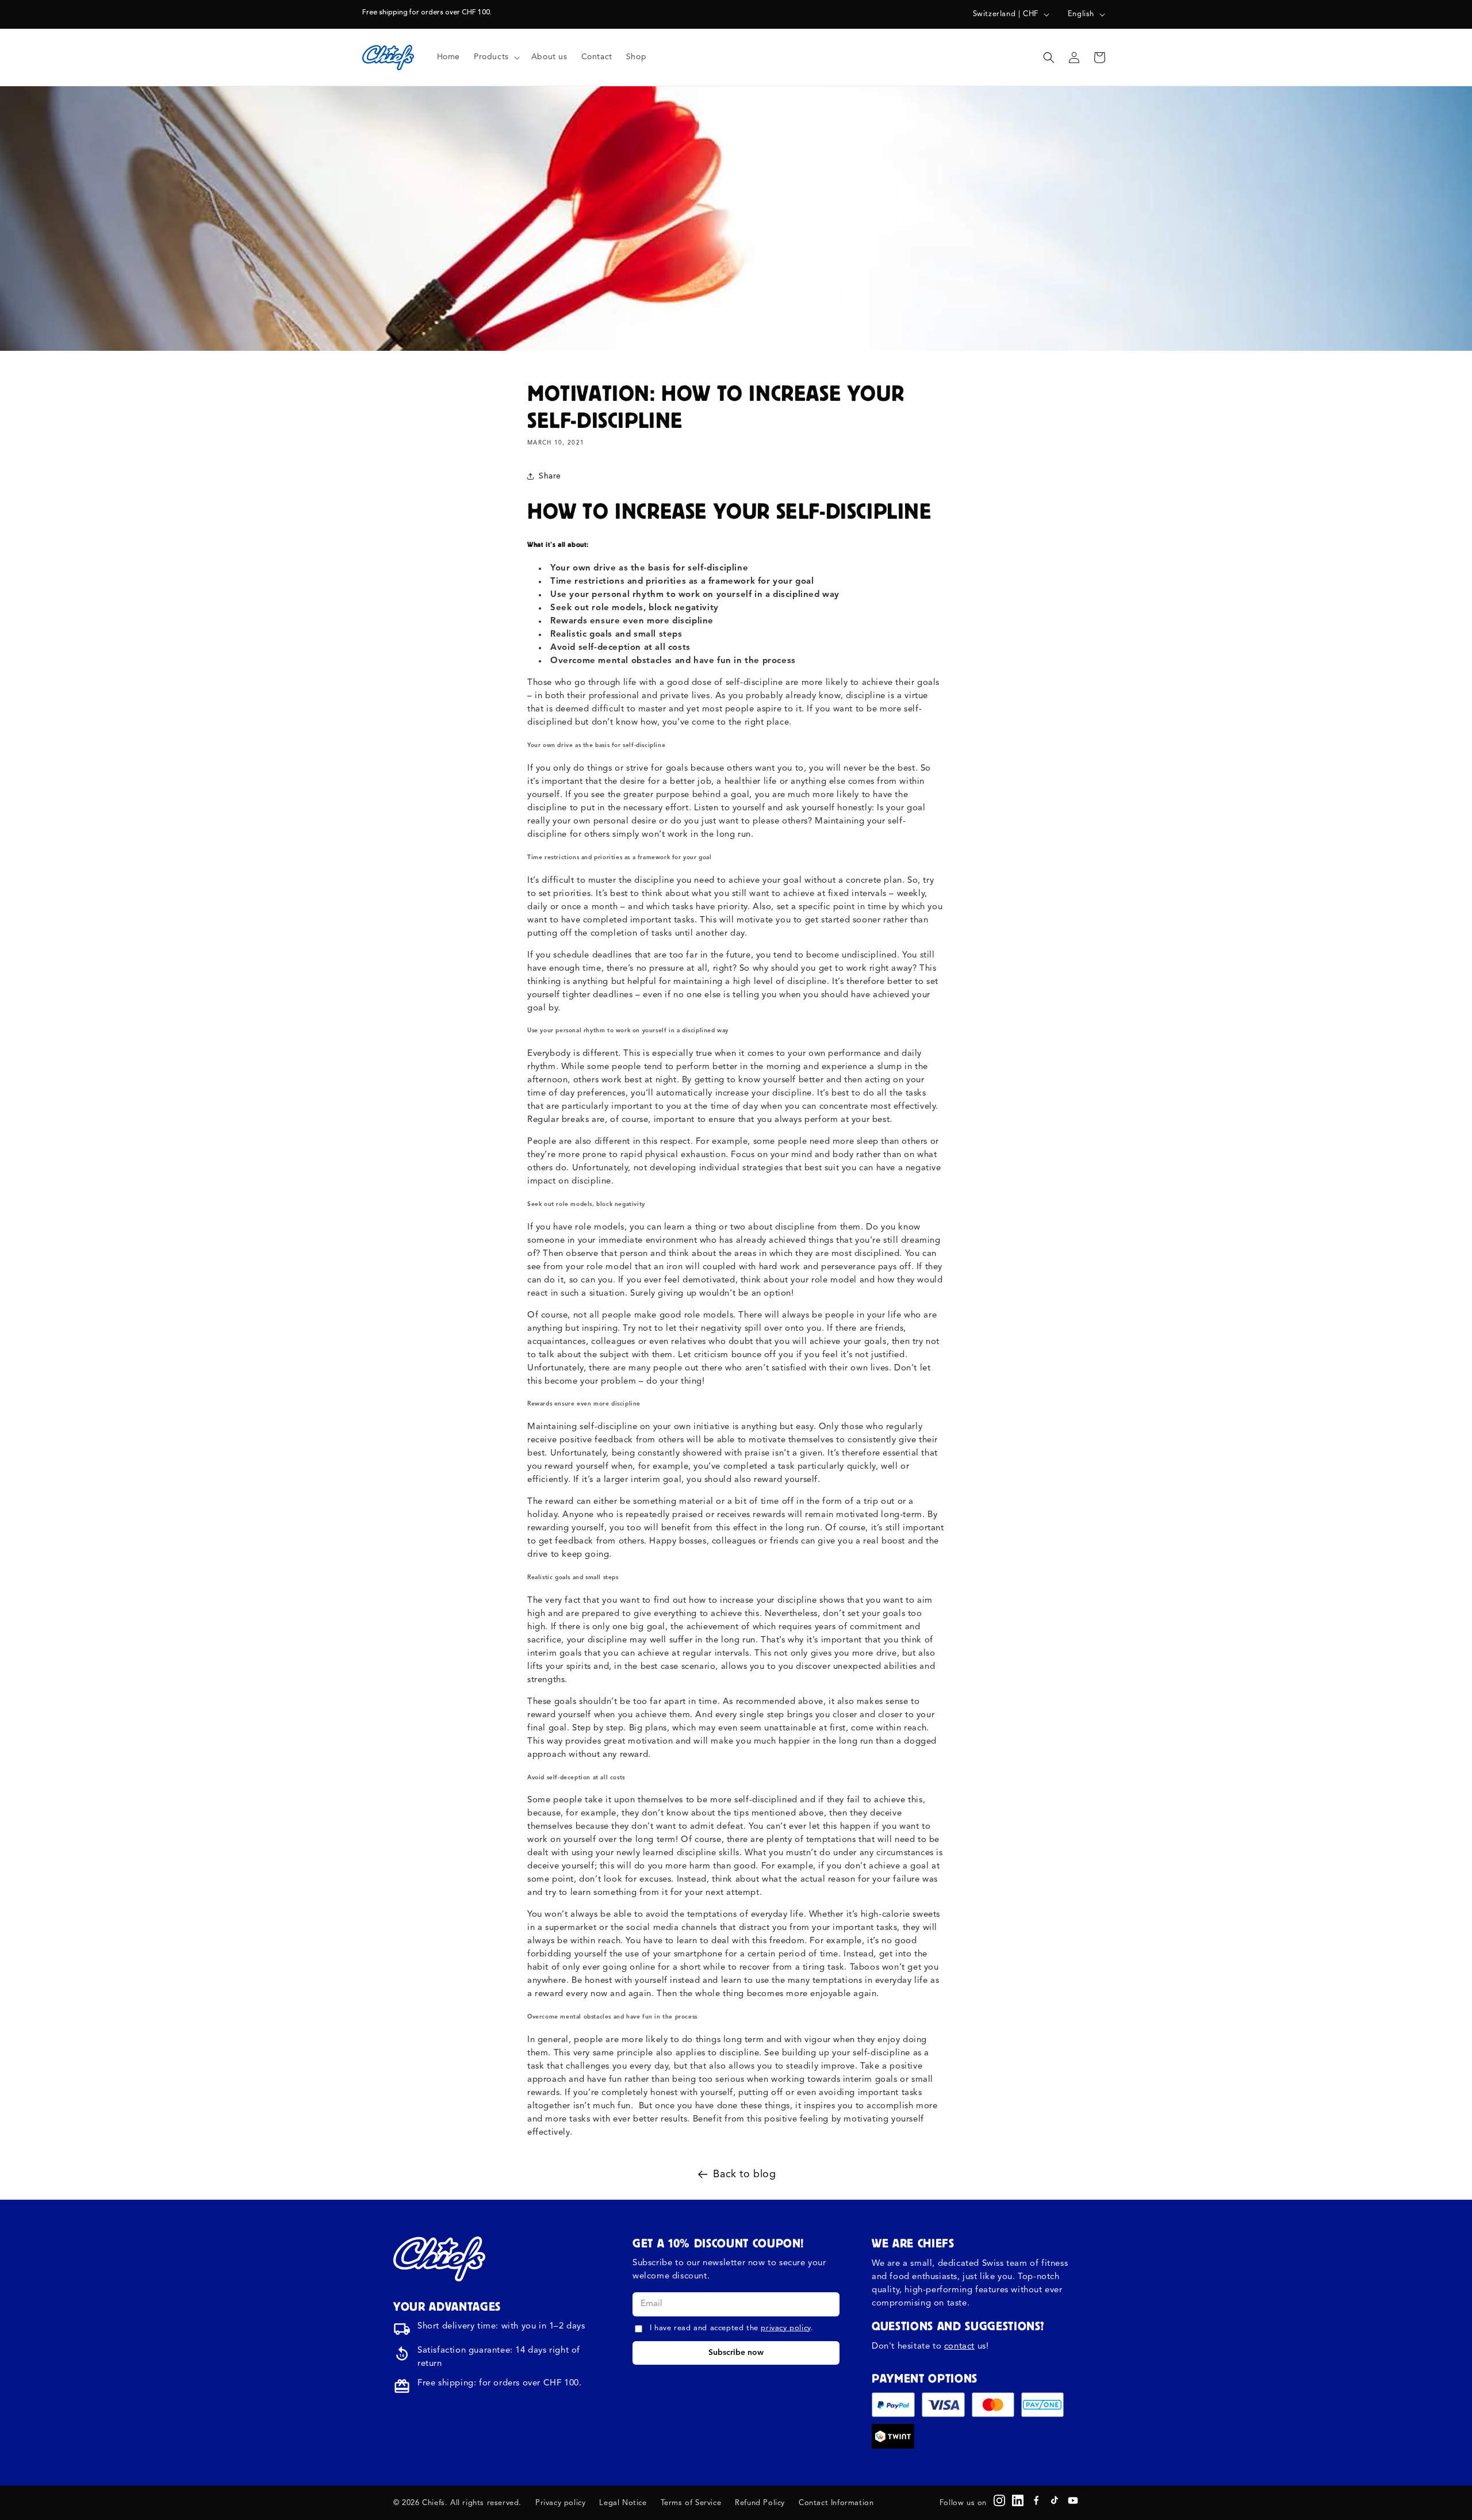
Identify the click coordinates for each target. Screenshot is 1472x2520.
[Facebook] (1036, 2500)
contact (959, 2347)
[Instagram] (999, 2500)
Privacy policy (560, 2503)
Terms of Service (691, 2503)
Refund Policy (760, 2503)
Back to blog (744, 2174)
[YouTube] (1073, 2500)
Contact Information (836, 2503)
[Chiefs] (439, 2259)
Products (491, 57)
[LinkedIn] (1018, 2500)
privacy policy (785, 2328)
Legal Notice (623, 2503)
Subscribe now (736, 2353)
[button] (496, 57)
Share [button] (550, 476)
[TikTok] (1055, 2500)
